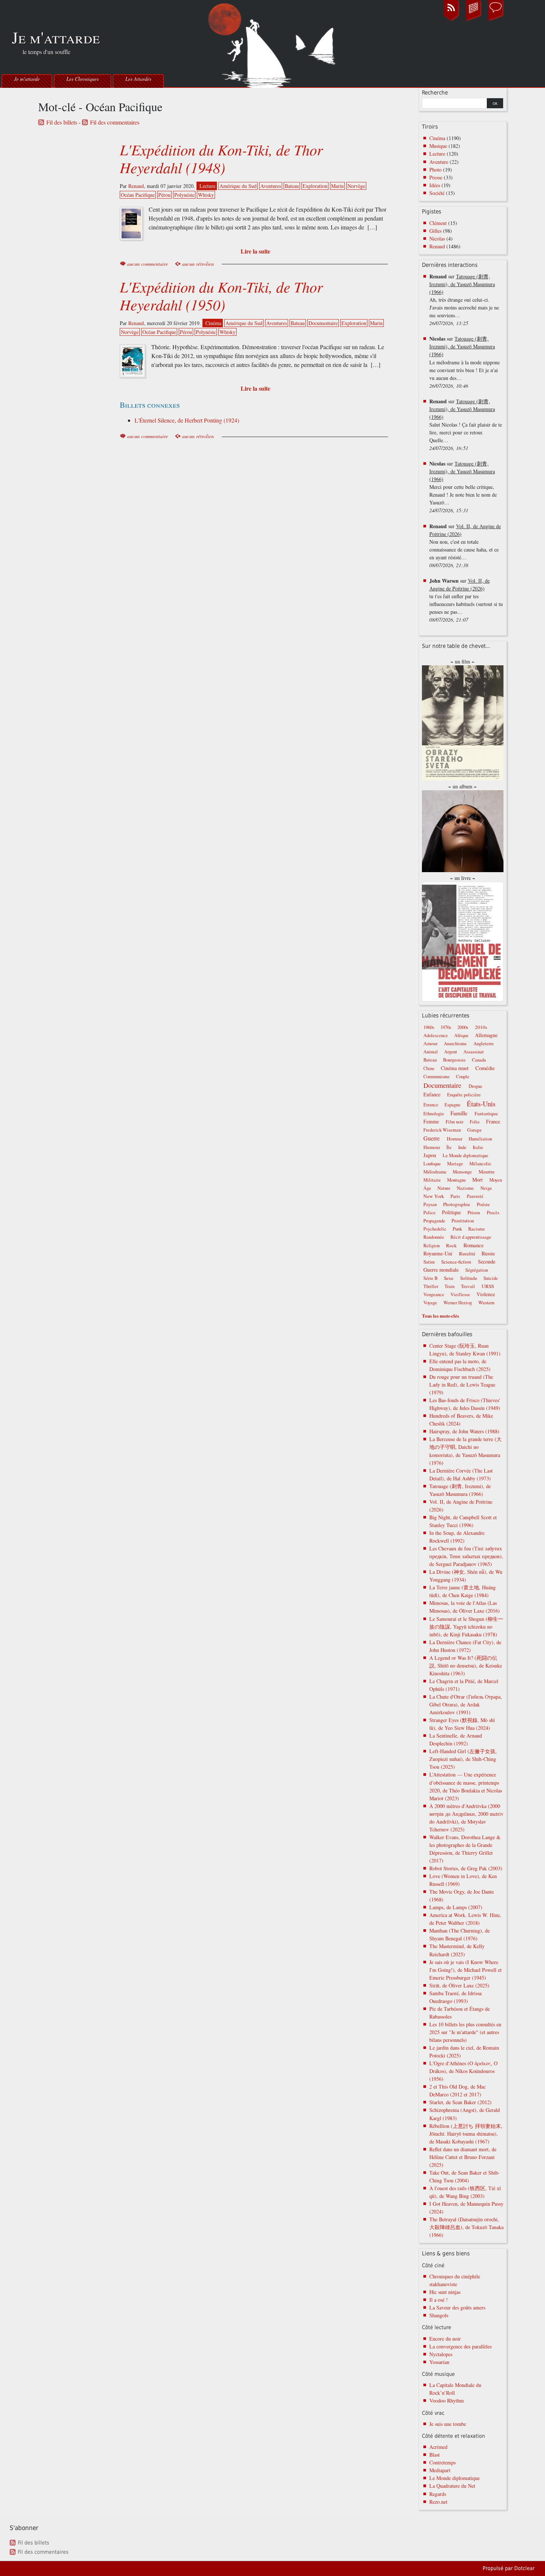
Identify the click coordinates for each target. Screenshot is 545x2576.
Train (450, 1286)
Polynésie (184, 195)
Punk (457, 1229)
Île (449, 1147)
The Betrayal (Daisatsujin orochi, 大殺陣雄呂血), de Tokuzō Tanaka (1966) (466, 2227)
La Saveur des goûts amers (457, 2307)
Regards (438, 2494)
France (493, 1121)
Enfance (432, 1094)
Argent (451, 1052)
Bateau (292, 186)
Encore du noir (445, 2339)
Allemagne (486, 1035)
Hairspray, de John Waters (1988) (464, 1431)
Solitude (469, 1278)
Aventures (271, 186)
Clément (438, 223)
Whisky (206, 195)
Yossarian (439, 2362)
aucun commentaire (148, 264)
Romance (474, 1245)
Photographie (457, 1204)
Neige (486, 1188)
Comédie (485, 1068)
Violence (486, 1294)
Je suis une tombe (448, 2424)
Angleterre (484, 1044)
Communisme (437, 1077)
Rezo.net (438, 2502)
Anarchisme (455, 1044)
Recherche (435, 93)
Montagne (457, 1180)
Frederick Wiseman (442, 1130)
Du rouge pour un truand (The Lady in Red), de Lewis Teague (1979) (462, 1385)
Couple (463, 1077)
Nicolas (437, 239)
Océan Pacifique (138, 195)
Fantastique (486, 1113)
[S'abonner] (451, 20)
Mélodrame (435, 1172)
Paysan (430, 1204)
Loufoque (432, 1164)
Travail (468, 1286)
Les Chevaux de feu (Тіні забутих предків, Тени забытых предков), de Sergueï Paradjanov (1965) (466, 1556)
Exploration (315, 186)
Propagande (434, 1221)
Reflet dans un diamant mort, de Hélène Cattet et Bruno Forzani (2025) (463, 2157)
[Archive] (473, 20)
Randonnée (434, 1237)
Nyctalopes (441, 2354)
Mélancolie (480, 1164)
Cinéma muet (455, 1068)
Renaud (136, 186)
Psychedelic (435, 1229)
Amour (430, 1043)
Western (486, 1302)
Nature (444, 1188)
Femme (431, 1121)
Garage (474, 1130)
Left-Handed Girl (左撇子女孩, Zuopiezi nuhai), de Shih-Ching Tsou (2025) (463, 1759)
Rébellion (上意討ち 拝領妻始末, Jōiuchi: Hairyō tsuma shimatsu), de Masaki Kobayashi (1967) (466, 2134)
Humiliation (480, 1139)
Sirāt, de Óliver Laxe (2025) (459, 1985)
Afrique (461, 1035)
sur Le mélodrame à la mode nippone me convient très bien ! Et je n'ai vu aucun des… (465, 362)
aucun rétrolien (198, 264)
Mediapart (440, 2470)
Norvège (356, 186)
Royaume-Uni (438, 1253)
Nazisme (465, 1188)
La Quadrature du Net (452, 2486)
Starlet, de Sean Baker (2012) (460, 2102)
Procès (493, 1213)
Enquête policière (464, 1095)
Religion (432, 1246)
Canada (479, 1060)
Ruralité (467, 1254)
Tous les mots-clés (440, 1316)
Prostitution (463, 1221)
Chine (429, 1068)
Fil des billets (62, 122)
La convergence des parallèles (460, 2346)
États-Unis (481, 1104)
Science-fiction (456, 1262)
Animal (431, 1052)
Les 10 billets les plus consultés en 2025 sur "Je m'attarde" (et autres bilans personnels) (465, 2032)
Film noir (455, 1122)
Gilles (435, 231)
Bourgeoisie (454, 1060)
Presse (436, 177)
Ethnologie (434, 1114)
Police (430, 1213)
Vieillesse (460, 1294)
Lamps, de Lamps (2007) (456, 1907)
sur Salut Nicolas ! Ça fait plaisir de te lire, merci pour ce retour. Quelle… (466, 425)
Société (437, 193)
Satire (429, 1262)
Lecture (207, 186)
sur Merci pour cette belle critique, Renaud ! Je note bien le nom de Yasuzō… (463, 487)
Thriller (431, 1286)
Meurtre (487, 1172)
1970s (446, 1027)
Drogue (475, 1086)
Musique (438, 146)
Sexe (449, 1278)
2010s (481, 1027)
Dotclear (524, 2568)
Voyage (430, 1303)
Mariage (455, 1164)
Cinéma (213, 323)
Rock (451, 1245)
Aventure (439, 162)
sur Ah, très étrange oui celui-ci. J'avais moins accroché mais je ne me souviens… (464, 300)
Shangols (439, 2315)
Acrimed (438, 2447)
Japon (430, 1155)
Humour (432, 1147)
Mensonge (462, 1172)
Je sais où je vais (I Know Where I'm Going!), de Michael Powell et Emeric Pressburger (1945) (465, 1970)
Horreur (455, 1139)
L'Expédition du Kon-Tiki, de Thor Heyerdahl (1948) (221, 158)
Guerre (432, 1138)
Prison (474, 1212)
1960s (429, 1027)
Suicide (491, 1278)
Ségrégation (477, 1270)
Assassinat (474, 1052)
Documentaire (323, 323)
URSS (488, 1286)
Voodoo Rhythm (447, 2400)
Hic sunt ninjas (445, 2292)
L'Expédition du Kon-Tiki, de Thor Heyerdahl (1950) (221, 295)
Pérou (164, 195)
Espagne (452, 1105)
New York (434, 1196)
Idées (435, 185)
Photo (435, 170)
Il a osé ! (439, 2300)
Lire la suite (255, 251)
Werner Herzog (458, 1303)
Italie (478, 1147)
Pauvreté (475, 1196)
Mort (478, 1180)
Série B (430, 1278)
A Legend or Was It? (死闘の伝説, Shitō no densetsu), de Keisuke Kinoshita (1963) (466, 1666)
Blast (435, 2455)
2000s (463, 1027)
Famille (459, 1113)
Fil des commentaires (115, 122)
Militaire (432, 1180)
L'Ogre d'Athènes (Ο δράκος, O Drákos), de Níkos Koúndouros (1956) (463, 2071)
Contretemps (442, 2462)
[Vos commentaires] (496, 20)
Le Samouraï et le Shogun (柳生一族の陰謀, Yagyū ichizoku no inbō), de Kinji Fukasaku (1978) (466, 1627)
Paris (455, 1196)
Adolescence (436, 1035)
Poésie (483, 1204)
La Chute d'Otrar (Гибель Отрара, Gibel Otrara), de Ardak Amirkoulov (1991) (466, 1704)
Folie (475, 1122)
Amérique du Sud (238, 186)
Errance (431, 1105)
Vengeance (434, 1294)
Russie (488, 1253)
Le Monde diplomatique (465, 1155)
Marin (337, 186)
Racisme (477, 1229)
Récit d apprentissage (471, 1237)
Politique (451, 1212)
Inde (462, 1147)
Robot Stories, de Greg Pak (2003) (466, 1868)
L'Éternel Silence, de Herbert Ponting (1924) (187, 420)
